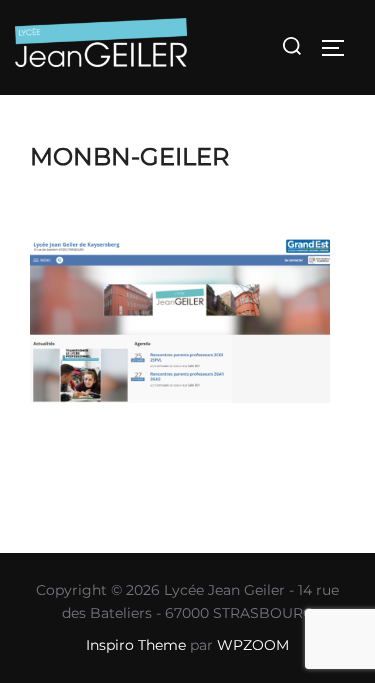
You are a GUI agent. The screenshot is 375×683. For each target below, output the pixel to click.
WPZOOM (253, 645)
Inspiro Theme (136, 645)
